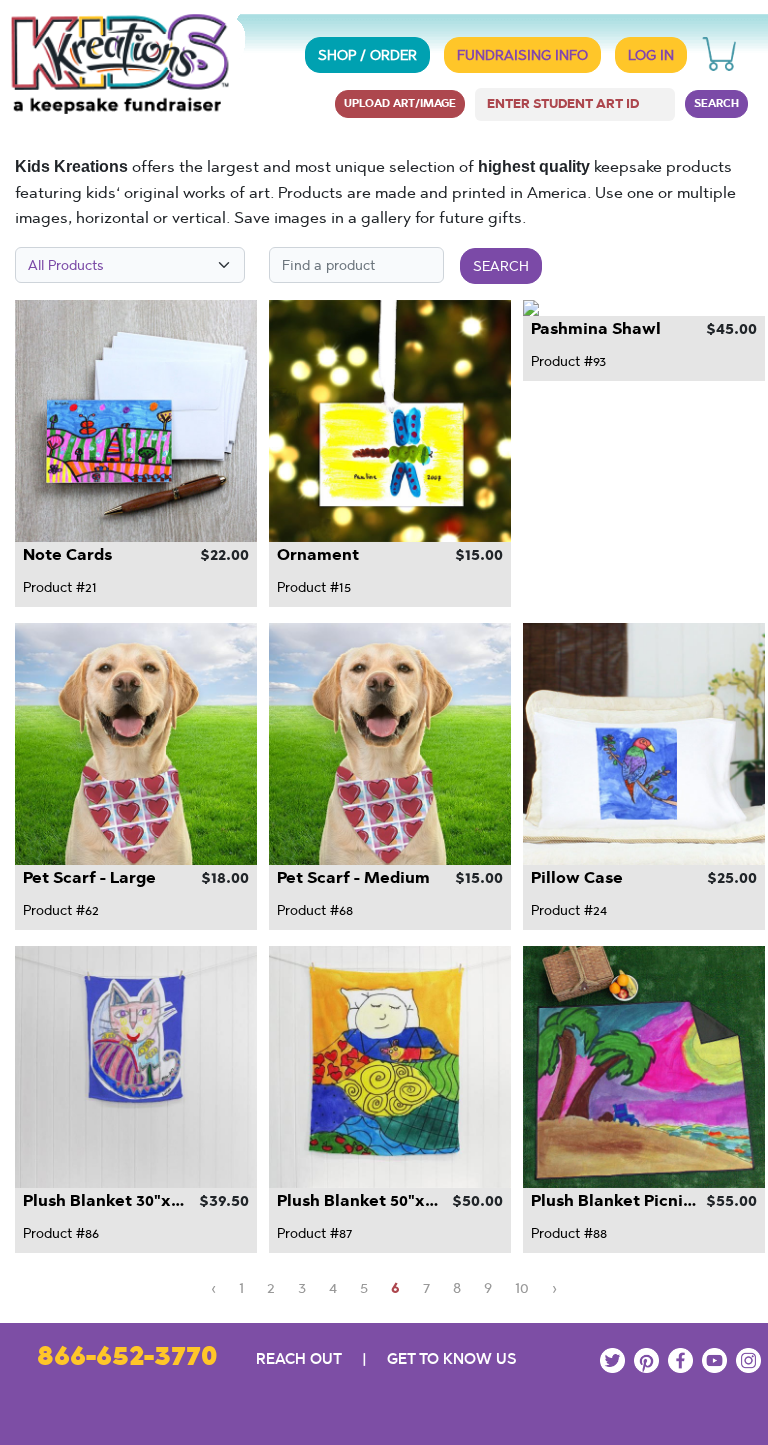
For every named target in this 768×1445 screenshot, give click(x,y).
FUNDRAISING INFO (522, 55)
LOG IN (651, 55)
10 (522, 1287)
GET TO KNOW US (451, 1358)
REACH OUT (299, 1358)
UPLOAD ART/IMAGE (400, 103)
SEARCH (716, 103)
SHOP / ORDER (367, 55)
